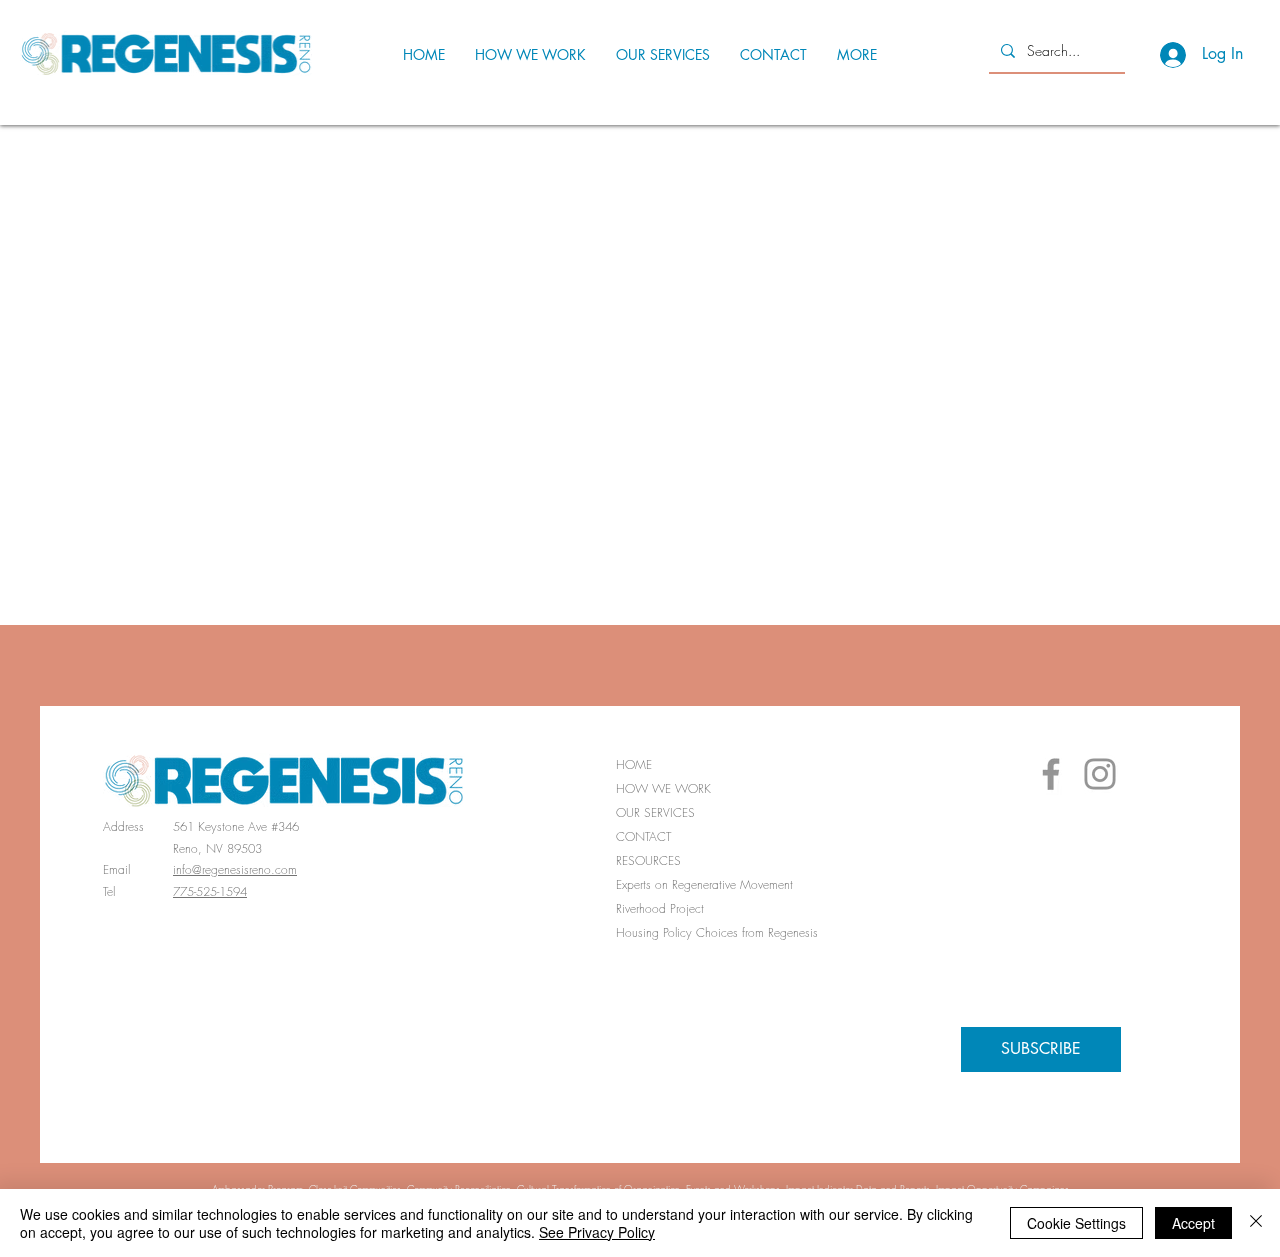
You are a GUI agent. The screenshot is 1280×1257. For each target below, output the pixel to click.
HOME (634, 764)
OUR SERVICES (655, 812)
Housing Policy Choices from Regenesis (712, 932)
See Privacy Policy (597, 1232)
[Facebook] (1051, 774)
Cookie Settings (1076, 1223)
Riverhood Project (660, 908)
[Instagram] (1100, 774)
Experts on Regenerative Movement (704, 884)
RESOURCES (648, 860)
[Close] (1256, 1223)
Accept (1193, 1223)
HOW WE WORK (663, 788)
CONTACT (643, 836)
